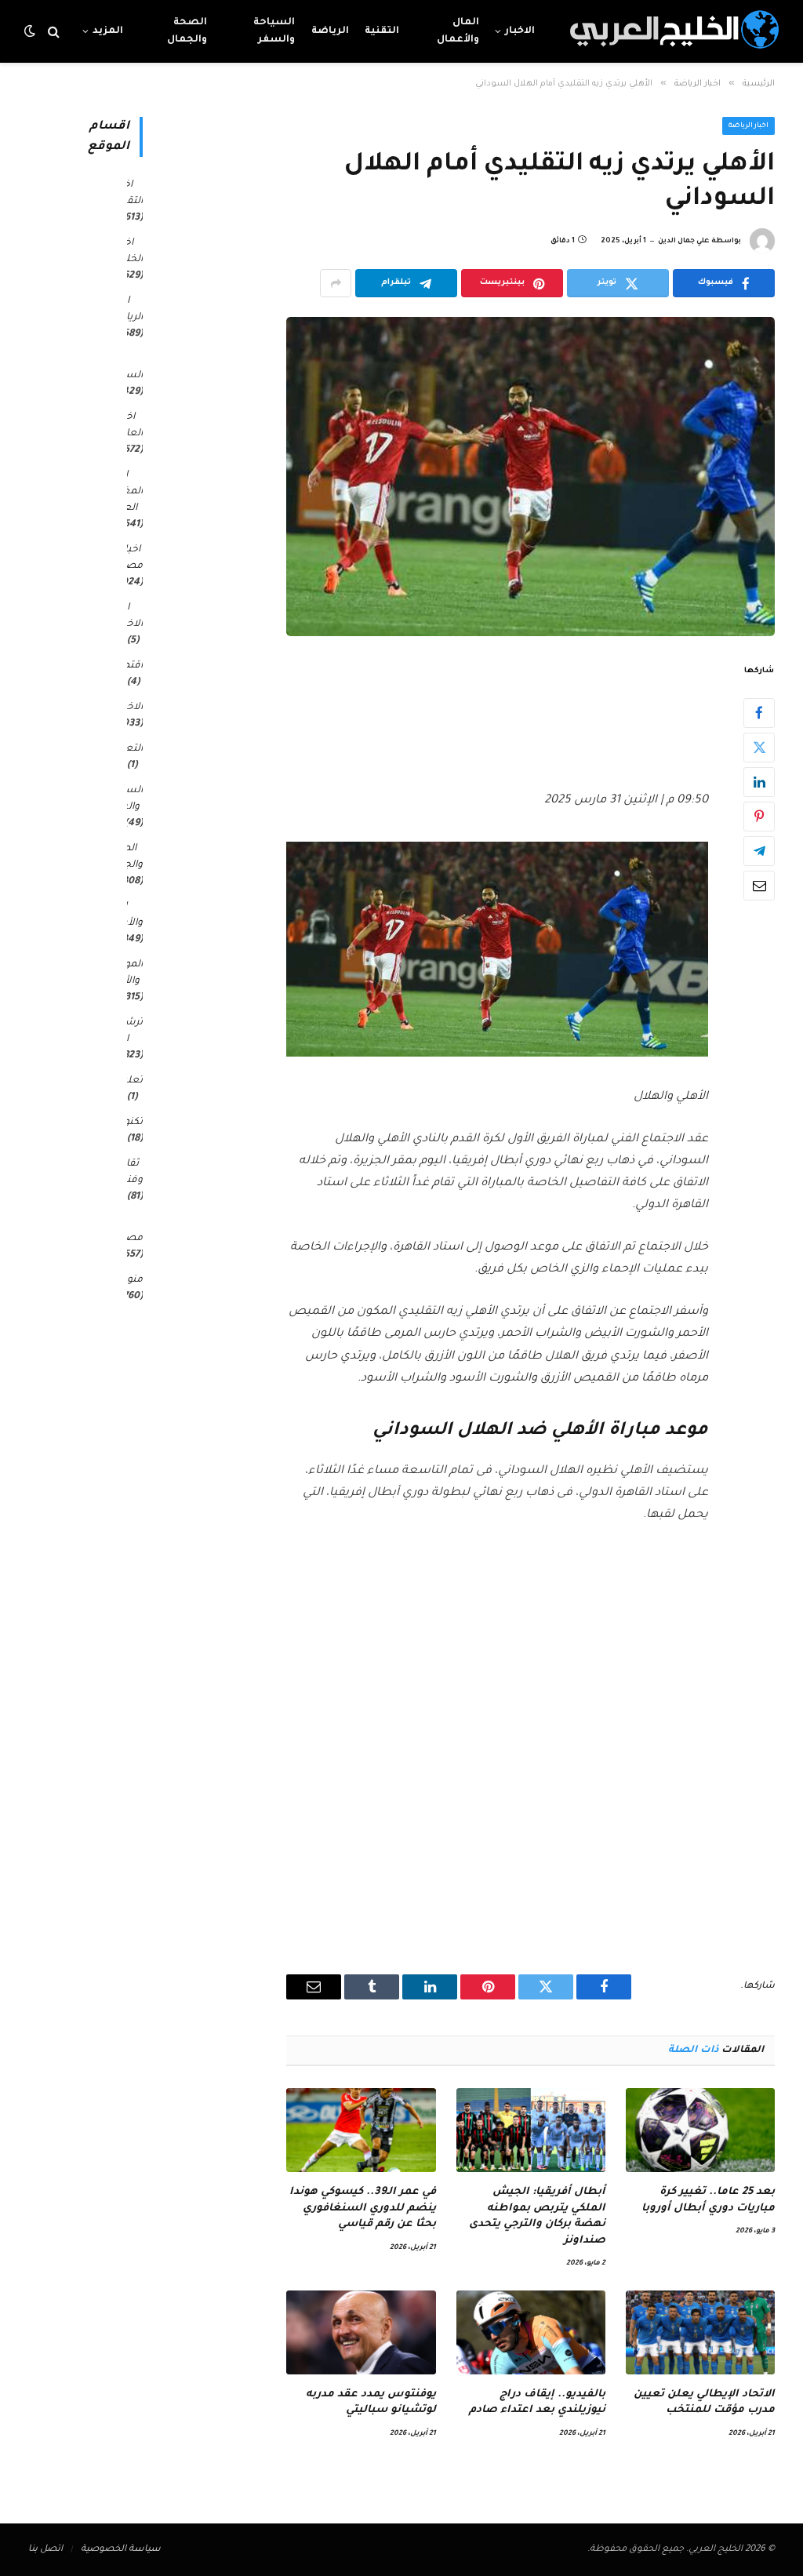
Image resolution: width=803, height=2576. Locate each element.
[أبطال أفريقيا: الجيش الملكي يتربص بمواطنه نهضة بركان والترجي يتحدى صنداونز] (531, 2130)
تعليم (130, 1081)
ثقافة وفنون (129, 1172)
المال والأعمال (458, 31)
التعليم (127, 749)
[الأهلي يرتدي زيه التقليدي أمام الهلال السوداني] (530, 477)
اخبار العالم (129, 426)
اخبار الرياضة (749, 126)
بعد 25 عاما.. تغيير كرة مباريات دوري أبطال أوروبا (708, 2200)
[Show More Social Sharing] (336, 283)
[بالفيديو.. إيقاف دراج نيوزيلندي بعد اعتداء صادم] (531, 2332)
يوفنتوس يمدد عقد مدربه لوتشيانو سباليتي (371, 2402)
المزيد (108, 31)
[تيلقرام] (759, 851)
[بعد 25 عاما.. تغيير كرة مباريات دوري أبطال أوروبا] (700, 2130)
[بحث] (54, 32)
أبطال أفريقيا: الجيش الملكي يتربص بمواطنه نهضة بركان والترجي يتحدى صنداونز (537, 2216)
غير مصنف (127, 1230)
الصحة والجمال (187, 31)
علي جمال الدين (684, 242)
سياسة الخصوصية (121, 2550)
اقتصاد (127, 666)
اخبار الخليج (129, 251)
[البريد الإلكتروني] (759, 886)
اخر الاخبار (130, 616)
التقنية (382, 31)
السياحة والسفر (274, 31)
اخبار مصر (132, 558)
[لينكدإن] (759, 782)
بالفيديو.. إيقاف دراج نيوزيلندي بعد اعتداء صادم (537, 2402)
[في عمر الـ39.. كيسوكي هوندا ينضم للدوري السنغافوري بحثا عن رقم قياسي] (361, 2130)
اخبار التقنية (128, 193)
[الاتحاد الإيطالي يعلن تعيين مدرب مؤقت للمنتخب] (700, 2332)
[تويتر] (759, 748)
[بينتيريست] (759, 817)
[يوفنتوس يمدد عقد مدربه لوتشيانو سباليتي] (361, 2332)
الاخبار (520, 31)
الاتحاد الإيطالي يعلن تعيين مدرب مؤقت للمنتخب (704, 2402)
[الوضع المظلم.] (31, 32)
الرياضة (330, 31)
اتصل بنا (45, 2550)
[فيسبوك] (759, 713)
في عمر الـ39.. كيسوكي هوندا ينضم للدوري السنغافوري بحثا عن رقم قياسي (362, 2208)
